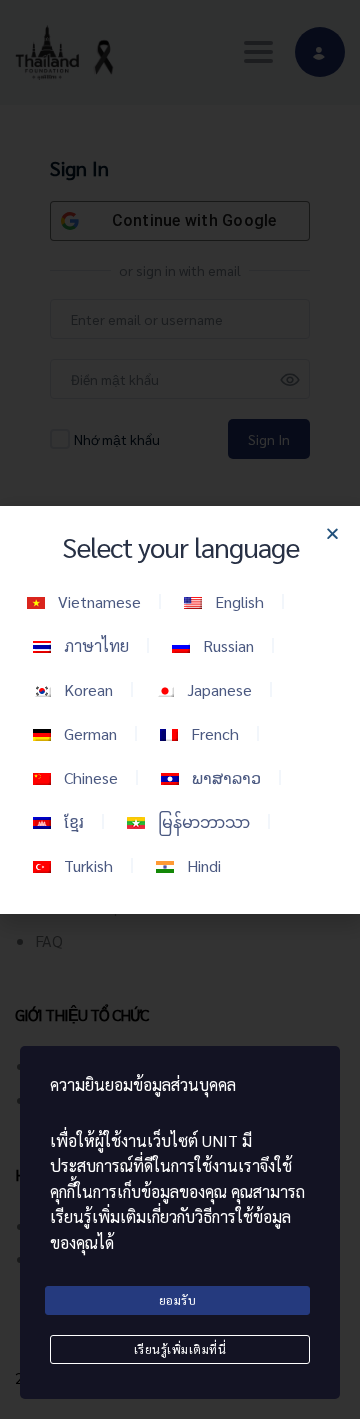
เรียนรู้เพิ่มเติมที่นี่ (180, 1349)
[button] (332, 533)
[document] (180, 709)
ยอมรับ (178, 1300)
